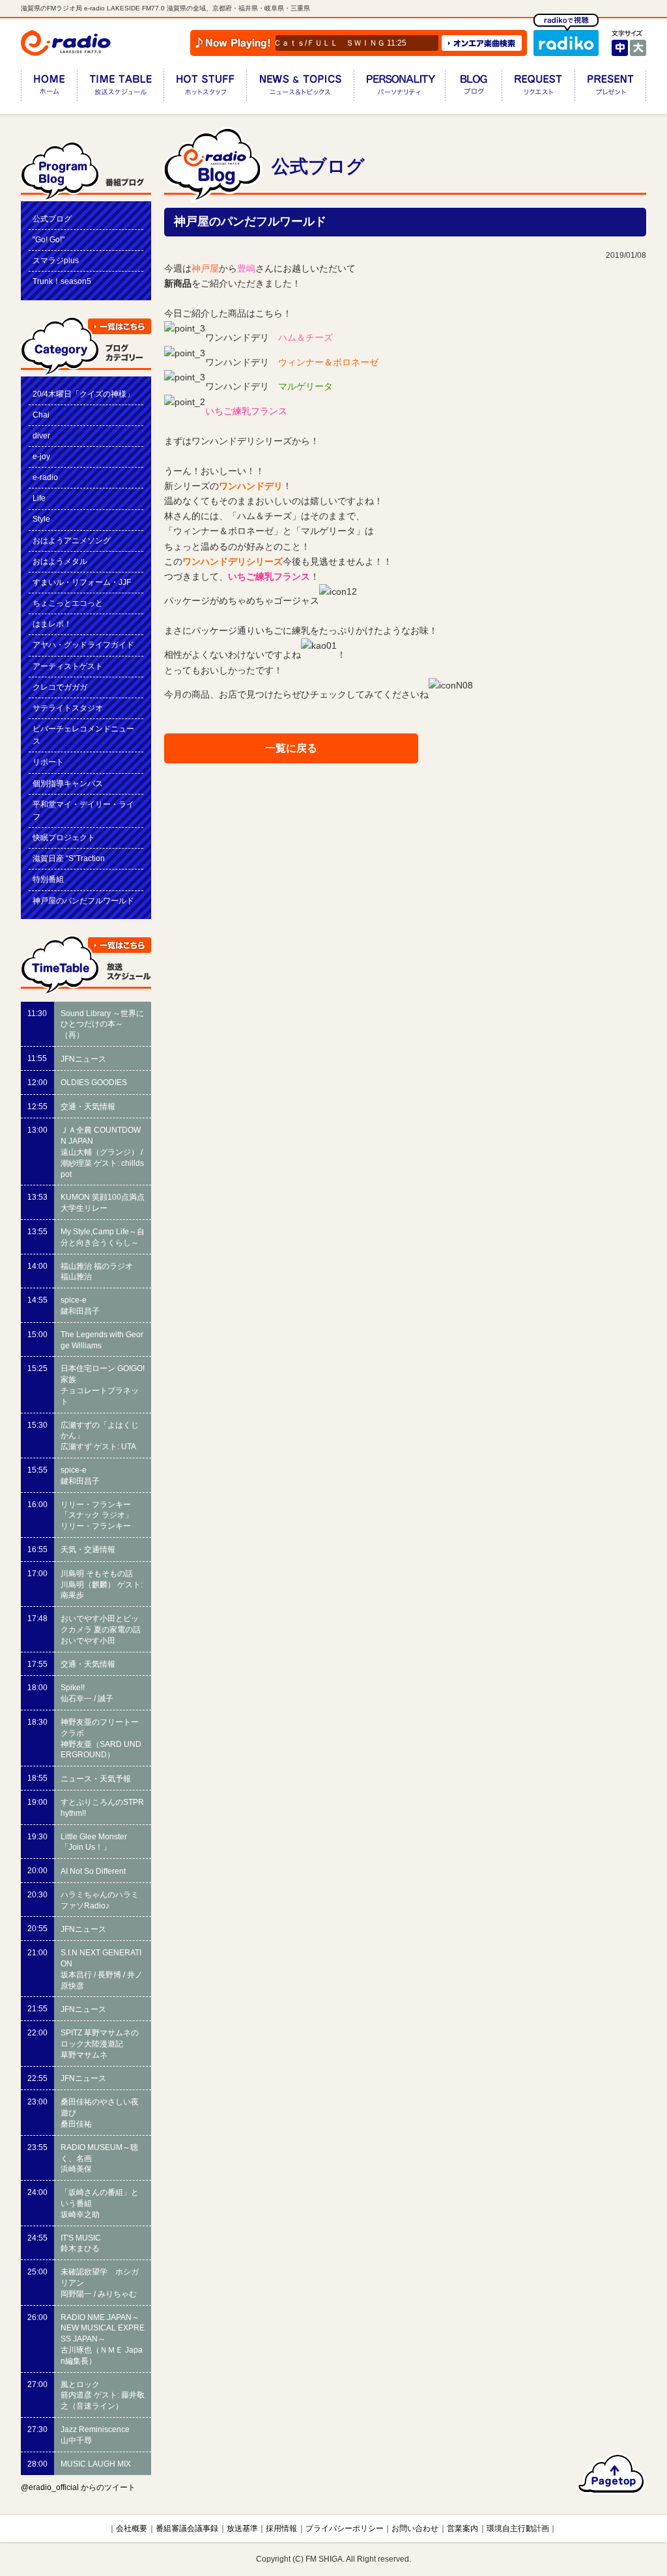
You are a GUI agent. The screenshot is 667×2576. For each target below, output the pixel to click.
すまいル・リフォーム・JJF (82, 582)
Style (41, 519)
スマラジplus (56, 261)
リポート (48, 762)
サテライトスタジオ (68, 708)
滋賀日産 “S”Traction (69, 858)
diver (41, 436)
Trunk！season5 (62, 281)
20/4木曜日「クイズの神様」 (83, 394)
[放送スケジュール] (120, 88)
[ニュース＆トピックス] (300, 88)
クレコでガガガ (60, 687)
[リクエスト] (538, 88)
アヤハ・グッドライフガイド (83, 645)
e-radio (45, 477)
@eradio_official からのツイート (78, 2487)
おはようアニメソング (72, 541)
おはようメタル (60, 561)
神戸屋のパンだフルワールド (83, 901)
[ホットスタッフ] (205, 88)
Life (39, 498)
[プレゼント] (610, 88)
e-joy (41, 457)
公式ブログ (52, 219)
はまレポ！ (52, 624)
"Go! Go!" (49, 240)
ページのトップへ (611, 2474)
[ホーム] (49, 88)
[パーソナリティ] (399, 88)
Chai (41, 415)
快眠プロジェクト (64, 838)
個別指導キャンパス (68, 784)
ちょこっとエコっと (68, 603)
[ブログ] (473, 88)
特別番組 (48, 879)
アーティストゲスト (68, 666)
